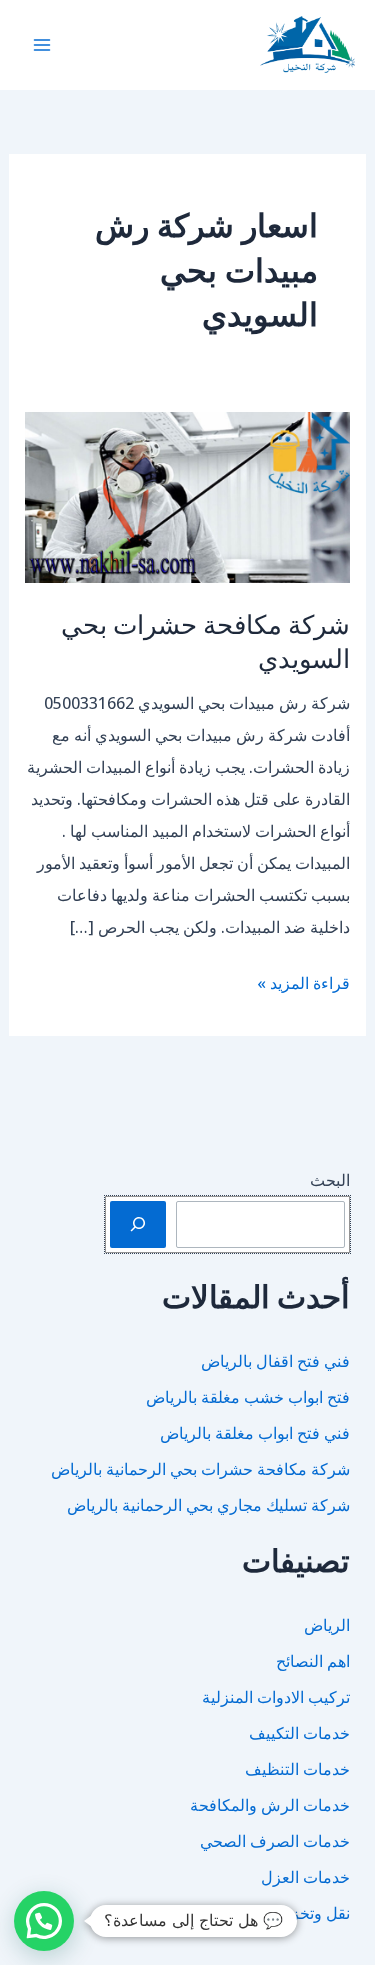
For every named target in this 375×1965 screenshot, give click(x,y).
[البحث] (138, 1224)
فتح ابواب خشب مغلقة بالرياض (248, 1397)
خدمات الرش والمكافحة (270, 1805)
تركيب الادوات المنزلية (276, 1697)
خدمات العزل (305, 1877)
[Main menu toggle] (42, 45)
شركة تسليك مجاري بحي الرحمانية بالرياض (208, 1505)
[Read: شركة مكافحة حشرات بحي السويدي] (188, 496)
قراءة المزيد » (303, 985)
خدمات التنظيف (297, 1769)
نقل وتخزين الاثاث (292, 1913)
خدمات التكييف (299, 1733)
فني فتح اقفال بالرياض (275, 1361)
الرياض (327, 1625)
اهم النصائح (313, 1661)
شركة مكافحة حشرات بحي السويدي (205, 640)
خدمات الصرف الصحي (275, 1841)
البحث (330, 1180)
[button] (44, 1921)
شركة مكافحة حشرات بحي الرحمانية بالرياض (200, 1469)
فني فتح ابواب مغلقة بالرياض (255, 1433)
